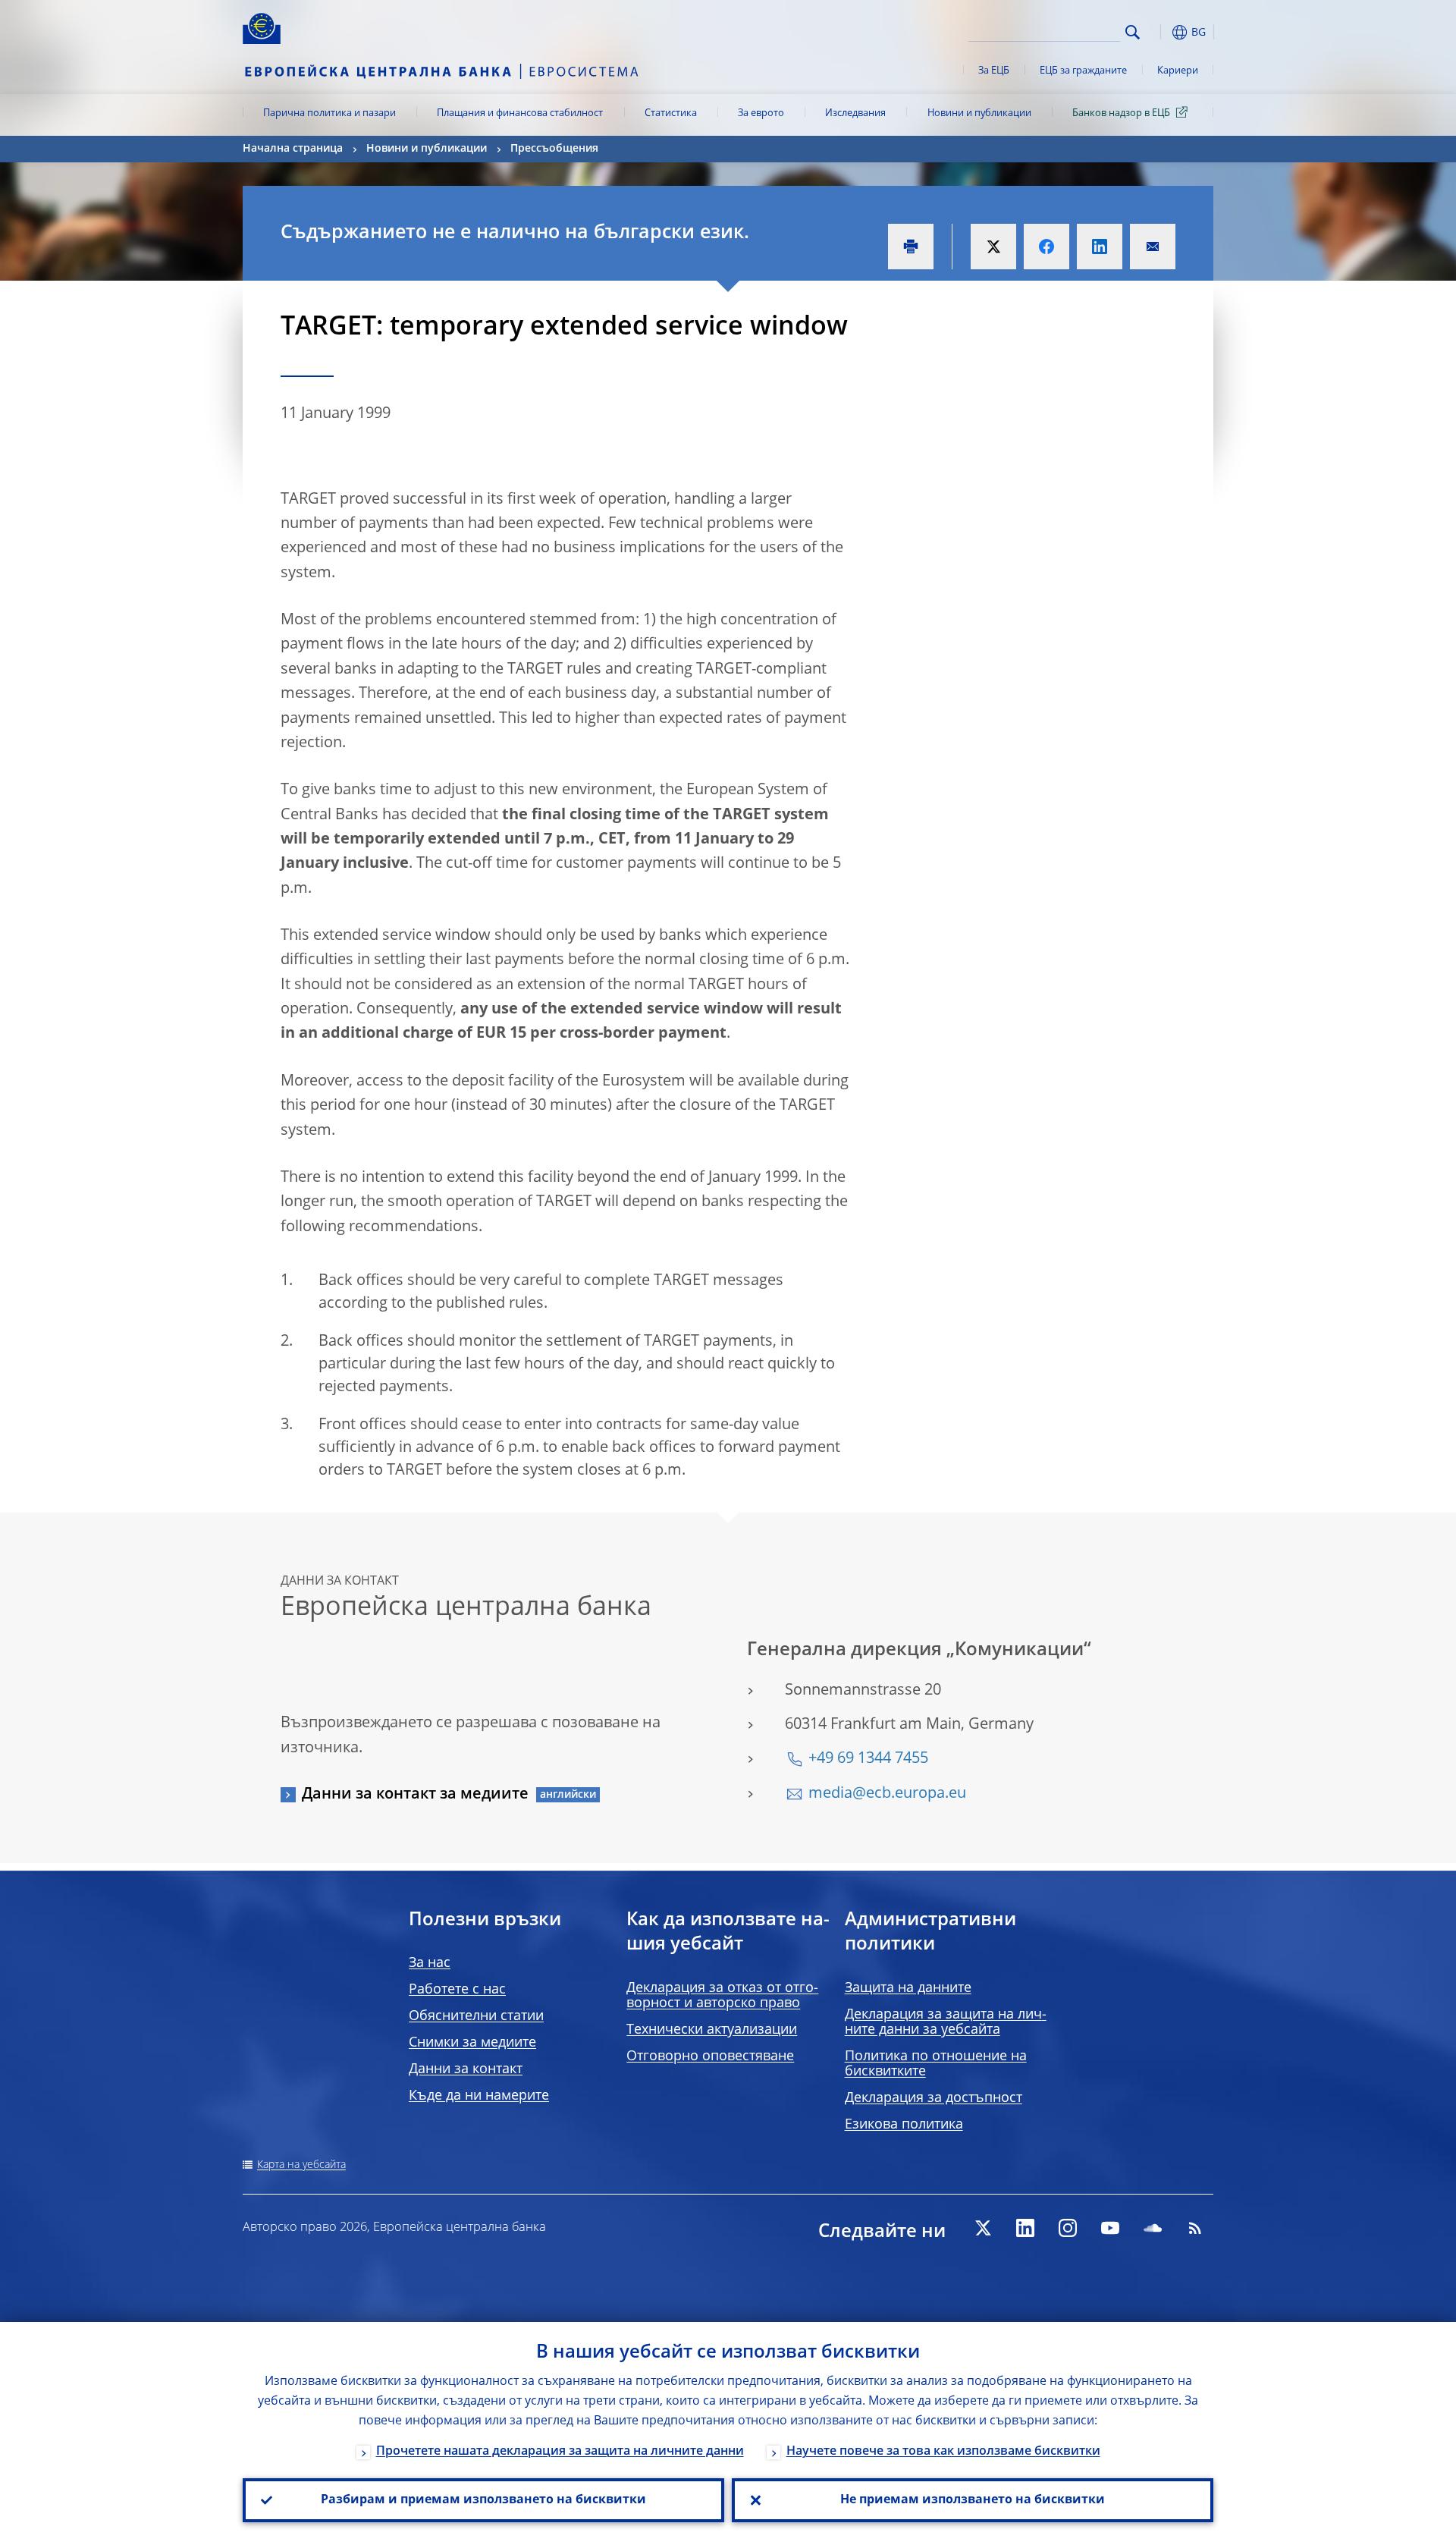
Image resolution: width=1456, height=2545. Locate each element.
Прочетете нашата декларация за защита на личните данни (560, 2452)
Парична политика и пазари (329, 113)
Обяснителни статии (476, 2016)
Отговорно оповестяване (710, 2056)
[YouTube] (1110, 2228)
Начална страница (293, 149)
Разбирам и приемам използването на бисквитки (483, 2500)
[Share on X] (993, 247)
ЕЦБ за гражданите (1083, 71)
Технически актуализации (712, 2030)
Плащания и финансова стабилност (520, 113)
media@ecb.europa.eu (887, 1794)
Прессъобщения (554, 149)
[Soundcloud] (1153, 2228)
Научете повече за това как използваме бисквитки (943, 2452)
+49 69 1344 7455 (868, 1759)
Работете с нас (457, 1990)
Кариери (1178, 71)
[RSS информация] (1195, 2228)
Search (1133, 32)
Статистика (671, 113)
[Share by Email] (1153, 247)
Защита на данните (908, 1988)
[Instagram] (1068, 2228)
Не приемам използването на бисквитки (973, 2500)
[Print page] (911, 247)
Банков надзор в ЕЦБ (1121, 113)
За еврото (761, 113)
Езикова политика (904, 2125)
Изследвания (855, 113)
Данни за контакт (466, 2069)
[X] (983, 2228)
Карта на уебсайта (301, 2165)
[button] (1160, 32)
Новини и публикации (979, 113)
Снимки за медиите (472, 2043)
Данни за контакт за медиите (415, 1795)
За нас (430, 1963)
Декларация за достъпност (934, 2098)
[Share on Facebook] (1046, 247)
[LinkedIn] (1025, 2228)
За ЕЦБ (994, 71)
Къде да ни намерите (479, 2096)
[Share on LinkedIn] (1100, 247)
